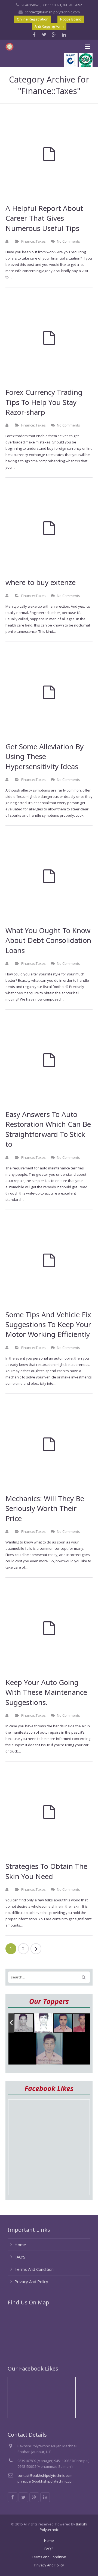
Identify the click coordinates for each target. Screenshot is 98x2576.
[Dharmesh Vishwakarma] (43, 2023)
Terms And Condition (34, 2269)
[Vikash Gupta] (24, 2023)
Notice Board (71, 19)
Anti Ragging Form (49, 26)
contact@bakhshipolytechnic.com (52, 12)
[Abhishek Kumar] (83, 2023)
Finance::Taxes (33, 241)
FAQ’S (20, 2257)
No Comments (68, 241)
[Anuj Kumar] (63, 2023)
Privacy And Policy (31, 2281)
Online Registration (33, 19)
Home (20, 2245)
